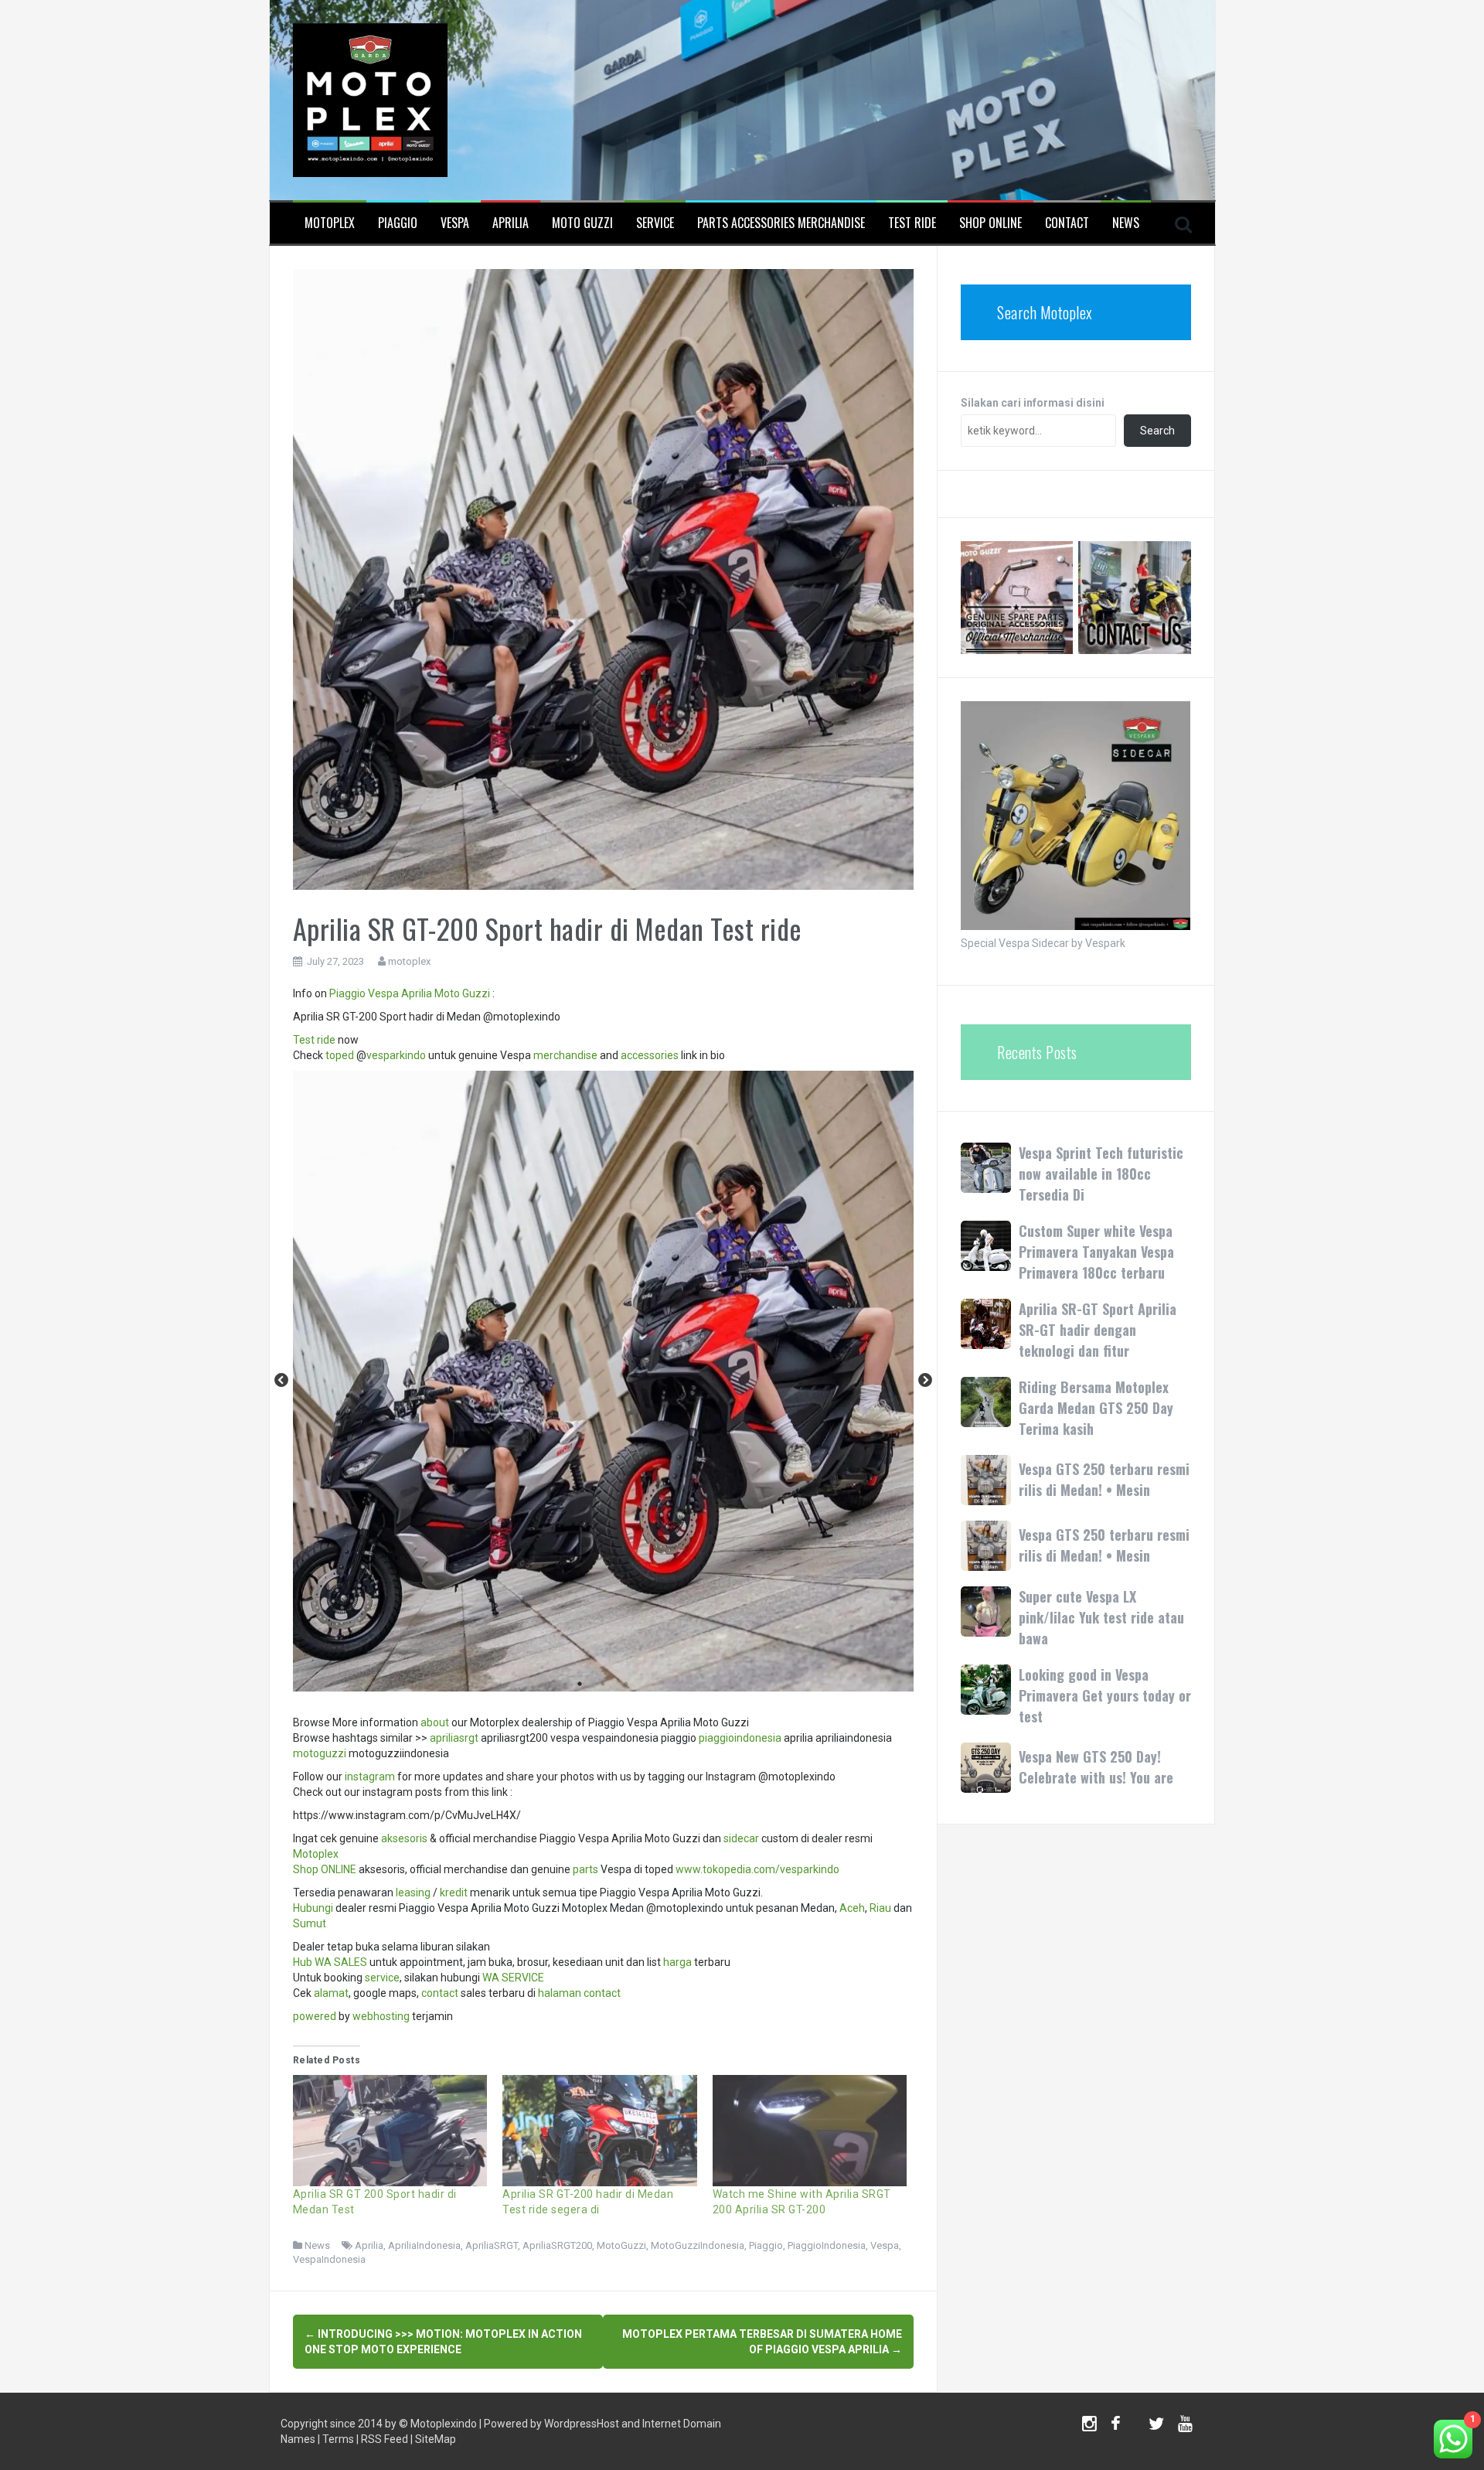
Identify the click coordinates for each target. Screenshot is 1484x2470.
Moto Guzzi (582, 223)
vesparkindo (396, 1055)
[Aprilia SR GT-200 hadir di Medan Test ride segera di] (600, 2131)
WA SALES (341, 1962)
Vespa (455, 223)
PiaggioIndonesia (827, 2245)
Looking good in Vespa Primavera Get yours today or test (1105, 1695)
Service (655, 223)
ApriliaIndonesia (424, 2245)
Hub (303, 1962)
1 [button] (580, 1684)
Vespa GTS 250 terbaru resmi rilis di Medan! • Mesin (1104, 1479)
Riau (880, 1908)
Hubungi (313, 1908)
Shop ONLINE (325, 1869)
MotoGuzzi (621, 2245)
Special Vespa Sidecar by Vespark (1043, 943)
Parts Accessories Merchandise (781, 223)
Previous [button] (281, 1381)
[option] (603, 1381)
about (435, 1722)
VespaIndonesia (329, 2259)
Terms (338, 2439)
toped (340, 1055)
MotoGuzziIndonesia (698, 2245)
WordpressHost (582, 2424)
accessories (650, 1055)
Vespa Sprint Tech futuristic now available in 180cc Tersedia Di (1101, 1174)
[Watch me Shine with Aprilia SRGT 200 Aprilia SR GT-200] (810, 2131)
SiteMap (436, 2439)
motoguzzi (320, 1753)
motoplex (409, 961)
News (1126, 223)
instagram (370, 1777)
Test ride (314, 1040)
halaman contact (579, 1993)
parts (585, 1869)
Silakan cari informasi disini (1033, 403)
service (382, 1978)
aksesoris (404, 1838)
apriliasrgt (454, 1738)
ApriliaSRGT (492, 2245)
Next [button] (925, 1381)
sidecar (741, 1838)
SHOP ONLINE (990, 223)
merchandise (565, 1055)
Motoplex (330, 223)
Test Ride (912, 223)
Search (1157, 431)
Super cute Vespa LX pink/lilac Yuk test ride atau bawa (1101, 1617)
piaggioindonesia (740, 1738)
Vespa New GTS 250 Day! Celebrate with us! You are (1096, 1767)
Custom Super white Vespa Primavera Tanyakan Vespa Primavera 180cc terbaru (1096, 1252)
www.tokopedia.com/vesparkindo (757, 1869)
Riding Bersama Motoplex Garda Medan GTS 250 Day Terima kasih (1096, 1408)
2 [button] (603, 1684)
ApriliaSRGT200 (557, 2245)
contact (440, 1993)
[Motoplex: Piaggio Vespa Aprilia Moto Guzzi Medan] (370, 99)
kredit (454, 1893)
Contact (1067, 223)
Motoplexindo (444, 2424)
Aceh (852, 1908)
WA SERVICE (513, 1978)
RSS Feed (385, 2439)
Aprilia (511, 223)
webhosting (381, 2016)
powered (315, 2016)
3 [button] (626, 1684)
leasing (413, 1893)
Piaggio (398, 223)
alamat (331, 1993)
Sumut (310, 1923)
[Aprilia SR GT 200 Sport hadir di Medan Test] (390, 2131)
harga (677, 1962)
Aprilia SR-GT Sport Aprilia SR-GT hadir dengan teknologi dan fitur (1098, 1330)
